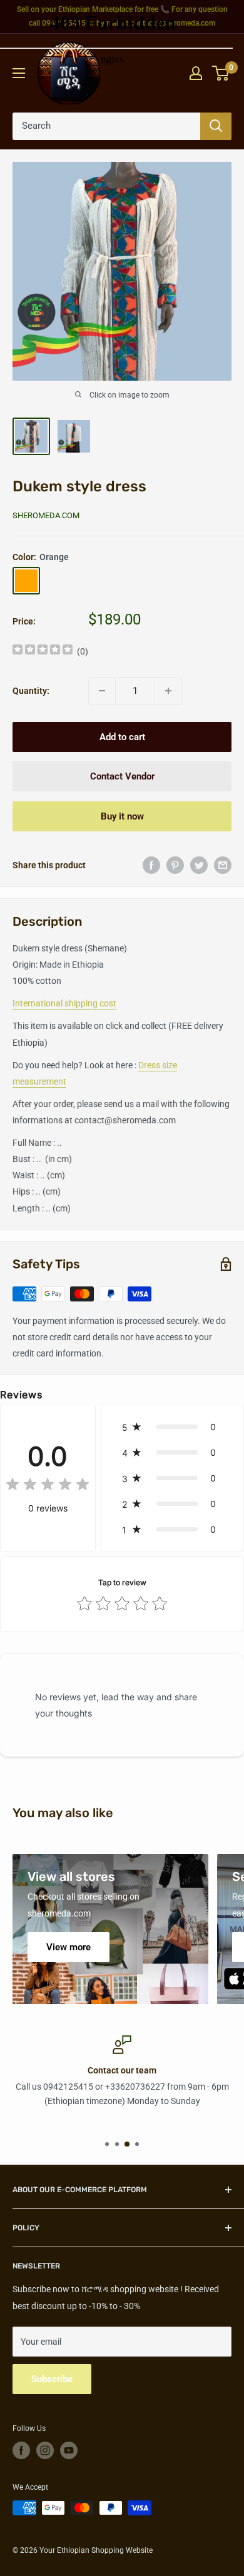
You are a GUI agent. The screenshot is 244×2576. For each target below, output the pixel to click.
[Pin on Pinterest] (175, 865)
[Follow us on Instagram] (45, 2450)
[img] (43, 651)
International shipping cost (64, 1003)
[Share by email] (223, 865)
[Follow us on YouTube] (69, 2450)
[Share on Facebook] (151, 865)
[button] (172, 1427)
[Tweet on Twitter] (199, 865)
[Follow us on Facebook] (21, 2450)
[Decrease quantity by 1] (102, 691)
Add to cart (122, 737)
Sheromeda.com (46, 515)
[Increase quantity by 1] (168, 691)
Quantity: (31, 691)
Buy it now (122, 816)
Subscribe (52, 2379)
